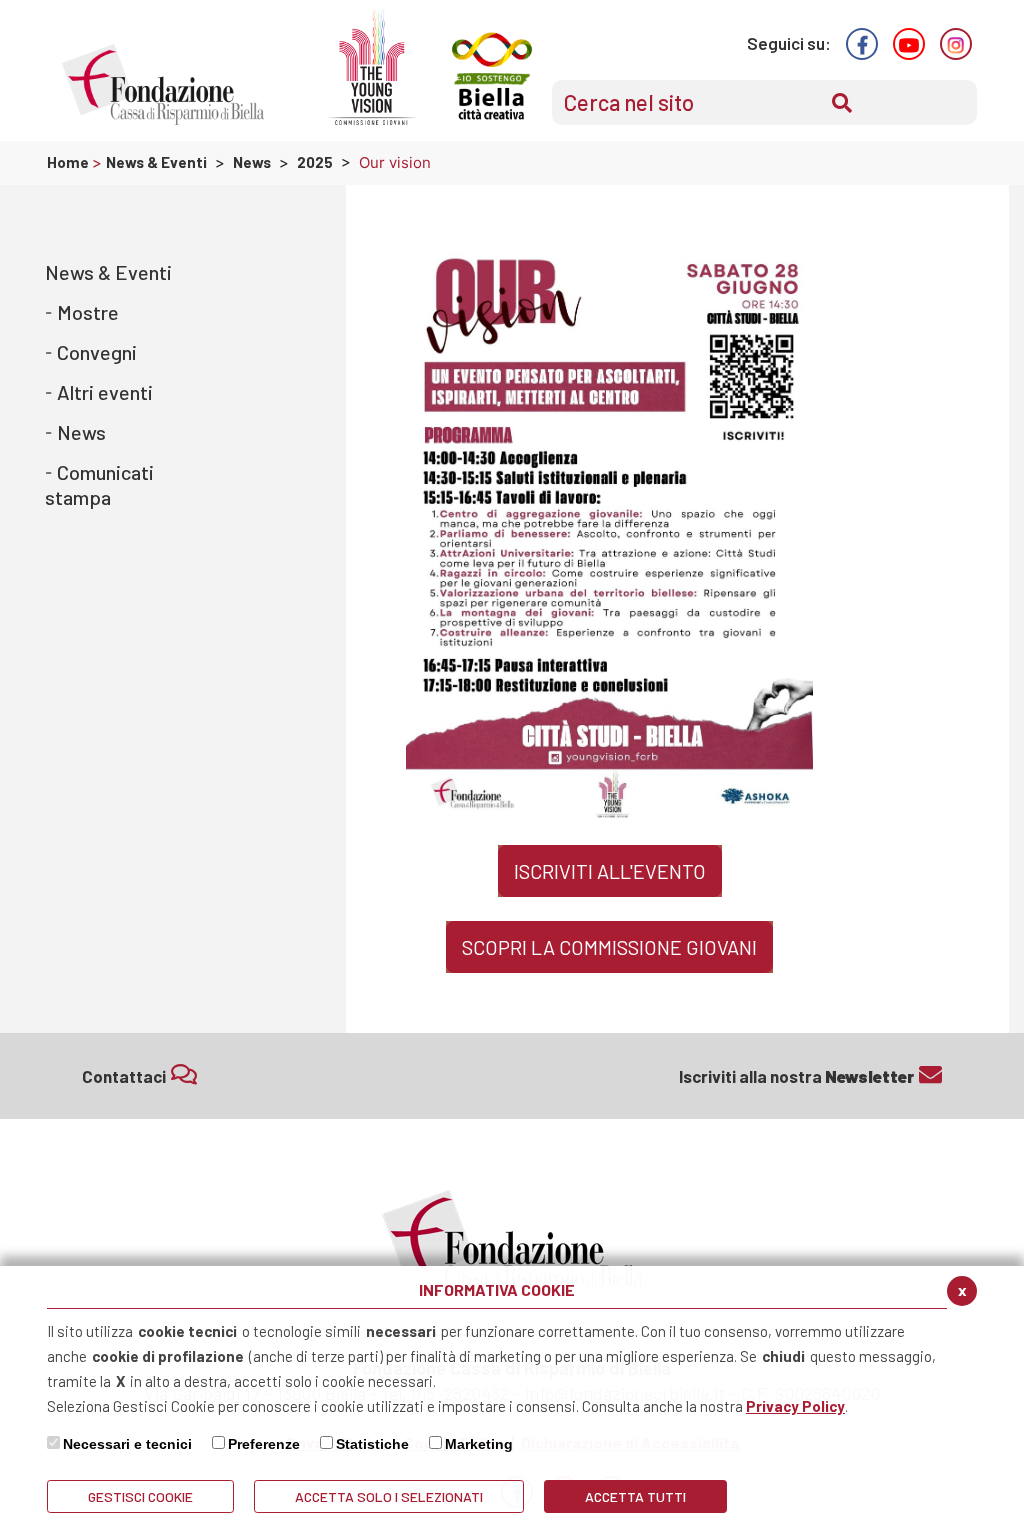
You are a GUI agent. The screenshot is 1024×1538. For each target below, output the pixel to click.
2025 (315, 162)
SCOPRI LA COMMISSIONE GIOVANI (609, 947)
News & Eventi (156, 162)
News (252, 162)
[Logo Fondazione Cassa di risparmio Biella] (163, 84)
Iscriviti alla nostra (796, 1076)
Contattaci (124, 1076)
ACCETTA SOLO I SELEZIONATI (389, 1496)
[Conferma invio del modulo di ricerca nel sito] (842, 103)
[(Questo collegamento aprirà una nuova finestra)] (862, 44)
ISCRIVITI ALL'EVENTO (610, 871)
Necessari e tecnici (127, 1444)
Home (69, 162)
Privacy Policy (795, 1406)
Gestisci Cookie (140, 1496)
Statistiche (372, 1444)
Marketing (479, 1444)
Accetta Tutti (635, 1496)
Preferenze (264, 1444)
